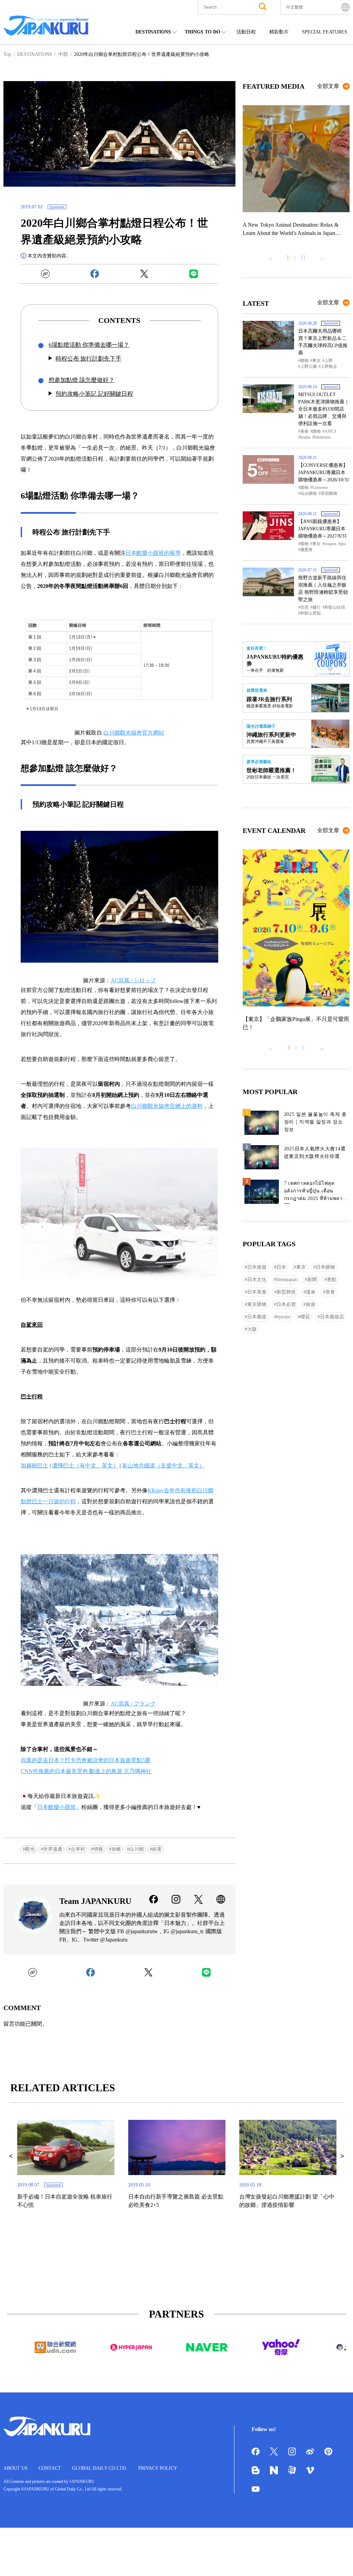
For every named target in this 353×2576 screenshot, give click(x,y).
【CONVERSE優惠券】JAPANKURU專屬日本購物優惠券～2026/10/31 (324, 473)
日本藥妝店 (332, 1317)
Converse (320, 488)
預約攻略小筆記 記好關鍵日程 (94, 394)
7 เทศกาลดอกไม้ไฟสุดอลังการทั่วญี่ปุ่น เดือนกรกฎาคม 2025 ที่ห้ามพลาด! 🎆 (316, 1192)
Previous (270, 256)
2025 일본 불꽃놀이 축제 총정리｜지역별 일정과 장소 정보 (315, 1122)
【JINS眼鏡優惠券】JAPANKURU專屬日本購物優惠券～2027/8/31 (322, 529)
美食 (304, 431)
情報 (98, 1849)
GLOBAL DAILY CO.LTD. (100, 2468)
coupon (330, 544)
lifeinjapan (287, 1280)
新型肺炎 (286, 1292)
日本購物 (325, 1267)
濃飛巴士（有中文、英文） (85, 1466)
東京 (316, 361)
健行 (316, 607)
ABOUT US (16, 2468)
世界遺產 (53, 1849)
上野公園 (309, 366)
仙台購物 (309, 493)
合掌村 (78, 1849)
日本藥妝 (257, 1317)
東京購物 (257, 1304)
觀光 (30, 1849)
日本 (281, 1267)
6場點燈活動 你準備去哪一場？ (89, 345)
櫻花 (305, 1317)
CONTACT (50, 2468)
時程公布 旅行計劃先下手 (88, 359)
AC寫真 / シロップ (133, 980)
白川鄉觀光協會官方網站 (134, 733)
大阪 (252, 1329)
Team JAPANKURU (95, 1901)
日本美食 (257, 1292)
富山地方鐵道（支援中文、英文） (163, 1466)
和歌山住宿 (335, 607)
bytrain (283, 1317)
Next (322, 256)
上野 (329, 361)
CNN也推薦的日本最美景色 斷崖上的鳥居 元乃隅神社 (86, 1771)
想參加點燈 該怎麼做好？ (82, 380)
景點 (332, 1280)
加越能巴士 (34, 1466)
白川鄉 (137, 1849)
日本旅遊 (257, 1267)
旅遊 (311, 1304)
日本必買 (286, 1304)
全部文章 (328, 86)
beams (305, 437)
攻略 (116, 1849)
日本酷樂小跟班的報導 (153, 553)
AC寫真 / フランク (133, 1704)
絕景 (157, 1849)
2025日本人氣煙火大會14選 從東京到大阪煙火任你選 (315, 1153)
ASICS (330, 431)
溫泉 (311, 1292)
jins (343, 544)
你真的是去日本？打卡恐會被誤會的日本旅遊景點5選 (85, 1760)
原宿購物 (329, 493)
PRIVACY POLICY (158, 2468)
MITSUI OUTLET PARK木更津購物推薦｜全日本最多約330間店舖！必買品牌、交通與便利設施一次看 (324, 409)
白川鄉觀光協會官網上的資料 (167, 1106)
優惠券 (306, 550)
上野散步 (329, 366)
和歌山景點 (311, 613)
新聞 (312, 1280)
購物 (304, 361)
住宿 (304, 607)
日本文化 (257, 1280)
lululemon (322, 437)
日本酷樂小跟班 (57, 1807)
